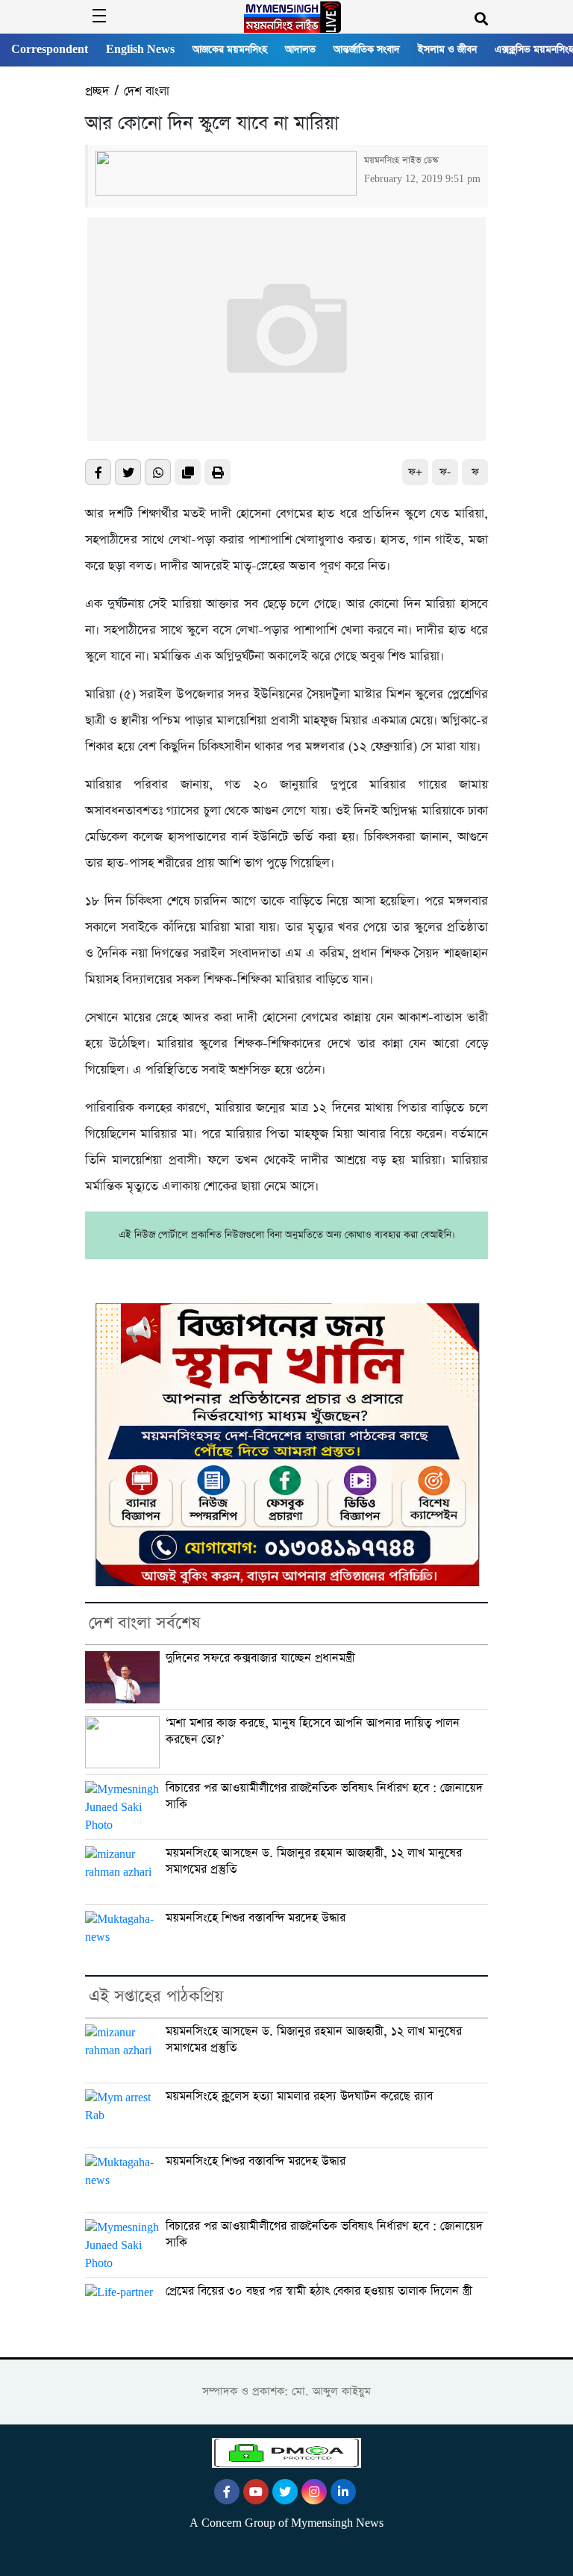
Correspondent (50, 50)
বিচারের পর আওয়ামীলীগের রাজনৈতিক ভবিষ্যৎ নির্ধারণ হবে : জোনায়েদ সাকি (324, 1796)
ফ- (445, 472)
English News (140, 50)
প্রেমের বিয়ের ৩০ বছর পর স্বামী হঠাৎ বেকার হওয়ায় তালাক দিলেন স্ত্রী (319, 2292)
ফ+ (415, 472)
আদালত (300, 50)
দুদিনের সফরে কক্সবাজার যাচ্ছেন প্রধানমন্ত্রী (260, 1659)
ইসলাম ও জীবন (447, 50)
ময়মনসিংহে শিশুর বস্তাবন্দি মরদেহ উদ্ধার (256, 1918)
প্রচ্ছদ (97, 91)
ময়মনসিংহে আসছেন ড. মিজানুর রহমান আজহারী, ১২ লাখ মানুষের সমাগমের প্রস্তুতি (314, 1861)
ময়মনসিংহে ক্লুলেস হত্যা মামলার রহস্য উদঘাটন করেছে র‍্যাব (299, 2097)
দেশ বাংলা (147, 91)
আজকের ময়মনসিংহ (230, 50)
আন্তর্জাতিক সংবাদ (367, 50)
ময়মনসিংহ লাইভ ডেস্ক (401, 160)
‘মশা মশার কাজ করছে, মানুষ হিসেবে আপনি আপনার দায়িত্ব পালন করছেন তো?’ (313, 1731)
